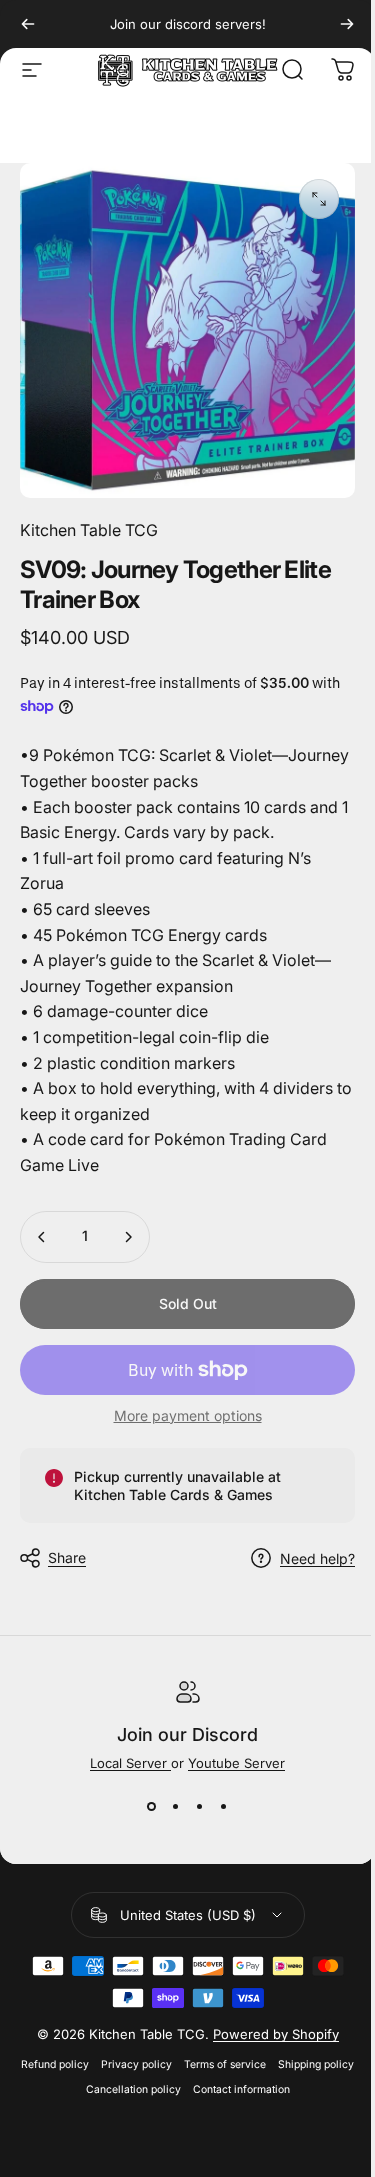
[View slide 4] (224, 1807)
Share (67, 1557)
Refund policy (55, 2064)
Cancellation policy (133, 2089)
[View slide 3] (200, 1807)
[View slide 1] (152, 1807)
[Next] (347, 24)
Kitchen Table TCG (89, 530)
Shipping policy (316, 2064)
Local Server (130, 1763)
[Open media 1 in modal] (319, 199)
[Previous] (28, 24)
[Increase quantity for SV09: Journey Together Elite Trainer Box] (128, 1237)
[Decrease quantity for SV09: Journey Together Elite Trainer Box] (42, 1237)
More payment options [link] (188, 1415)
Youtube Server (236, 1763)
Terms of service (225, 2064)
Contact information (241, 2089)
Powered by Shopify (276, 2034)
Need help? (317, 1558)
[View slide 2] (176, 1807)
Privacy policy (136, 2064)
